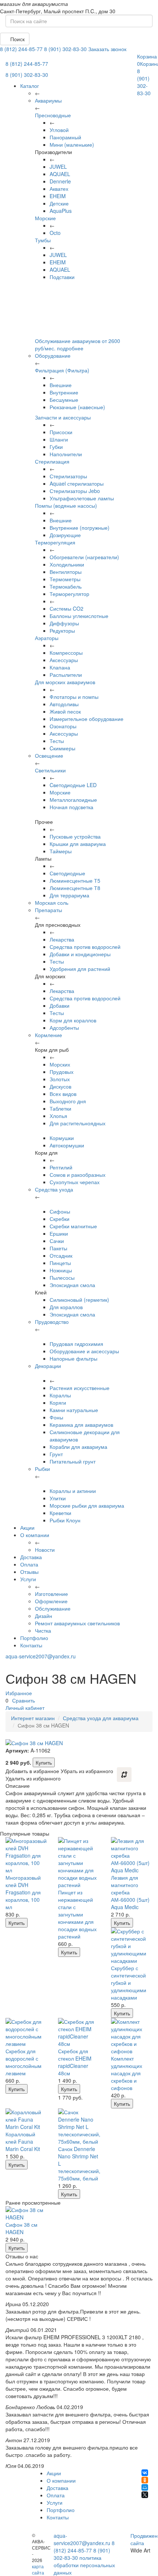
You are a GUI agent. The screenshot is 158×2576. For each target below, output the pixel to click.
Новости (45, 1550)
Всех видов (63, 1094)
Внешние (61, 385)
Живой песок (65, 711)
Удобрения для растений (80, 969)
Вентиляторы (66, 572)
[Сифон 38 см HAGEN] (26, 2214)
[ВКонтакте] (145, 2473)
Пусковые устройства (75, 836)
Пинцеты (60, 1263)
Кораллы (60, 1395)
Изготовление (51, 1594)
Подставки (62, 277)
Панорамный (65, 137)
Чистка (43, 1630)
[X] (145, 2495)
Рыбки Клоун (65, 1520)
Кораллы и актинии (73, 1491)
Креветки (60, 1513)
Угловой (59, 130)
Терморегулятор (69, 594)
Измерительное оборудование (87, 719)
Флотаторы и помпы (74, 697)
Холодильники (67, 564)
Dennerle (60, 181)
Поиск (17, 39)
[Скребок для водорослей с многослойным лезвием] (26, 2033)
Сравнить (24, 1700)
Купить (44, 1762)
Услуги (28, 1579)
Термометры (65, 579)
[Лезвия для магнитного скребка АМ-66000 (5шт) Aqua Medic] (132, 1855)
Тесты (57, 741)
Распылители (66, 675)
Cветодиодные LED (73, 785)
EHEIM (58, 196)
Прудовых (62, 1072)
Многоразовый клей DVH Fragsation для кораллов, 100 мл (23, 1892)
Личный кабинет (25, 1708)
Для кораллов (66, 1307)
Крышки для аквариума (78, 844)
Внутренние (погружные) (80, 528)
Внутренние (64, 392)
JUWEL (58, 167)
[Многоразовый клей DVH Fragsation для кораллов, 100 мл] (26, 1855)
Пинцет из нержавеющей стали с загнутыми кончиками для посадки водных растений (77, 1914)
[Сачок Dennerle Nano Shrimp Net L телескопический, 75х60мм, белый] (79, 2127)
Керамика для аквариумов (81, 1425)
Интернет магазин (33, 1718)
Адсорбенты (64, 1028)
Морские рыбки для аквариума (87, 1505)
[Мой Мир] (145, 2487)
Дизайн (44, 1616)
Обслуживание (53, 1608)
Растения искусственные (80, 1388)
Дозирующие (65, 535)
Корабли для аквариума (78, 1447)
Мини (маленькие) (72, 144)
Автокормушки (67, 1145)
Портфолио (34, 1638)
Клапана (60, 667)
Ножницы (61, 1270)
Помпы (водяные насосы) (66, 505)
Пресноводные (53, 115)
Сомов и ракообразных (78, 1175)
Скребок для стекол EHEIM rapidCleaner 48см (75, 2062)
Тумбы (43, 240)
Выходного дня (68, 1101)
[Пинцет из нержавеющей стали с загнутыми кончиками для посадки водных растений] (79, 1863)
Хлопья (58, 1116)
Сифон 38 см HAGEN (21, 2228)
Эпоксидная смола (72, 1285)
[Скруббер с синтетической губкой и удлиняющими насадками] (132, 1946)
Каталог (30, 86)
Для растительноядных (78, 1123)
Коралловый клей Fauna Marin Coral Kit (23, 2141)
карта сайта (38, 2569)
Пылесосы (62, 1278)
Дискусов (60, 1086)
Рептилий (61, 1167)
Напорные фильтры (73, 1358)
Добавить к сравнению (124, 1775)
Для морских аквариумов (65, 682)
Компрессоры (66, 653)
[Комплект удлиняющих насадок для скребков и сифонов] (132, 2036)
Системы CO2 (67, 608)
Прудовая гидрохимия (76, 1344)
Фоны (56, 1417)
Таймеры (61, 851)
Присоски (61, 432)
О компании (35, 1535)
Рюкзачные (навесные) (77, 407)
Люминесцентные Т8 (75, 888)
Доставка (31, 1557)
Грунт (56, 1454)
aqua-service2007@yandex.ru (41, 1656)
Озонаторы (63, 726)
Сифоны (60, 1211)
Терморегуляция (55, 542)
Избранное (19, 1693)
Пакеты (58, 1248)
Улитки (58, 1498)
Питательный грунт (73, 1461)
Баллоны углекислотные (79, 616)
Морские (45, 218)
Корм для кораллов (73, 1020)
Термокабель (66, 586)
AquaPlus (61, 211)
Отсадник (61, 1255)
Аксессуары (64, 660)
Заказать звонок (107, 49)
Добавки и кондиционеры (80, 954)
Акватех (59, 189)
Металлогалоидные (73, 800)
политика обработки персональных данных (84, 2565)
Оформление (51, 1601)
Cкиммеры (62, 748)
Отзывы (29, 1572)
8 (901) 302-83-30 (65, 49)
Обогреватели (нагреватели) (84, 557)
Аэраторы (47, 638)
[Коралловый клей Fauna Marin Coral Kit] (26, 2119)
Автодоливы (64, 704)
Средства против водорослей (85, 947)
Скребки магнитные (73, 1226)
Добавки (60, 1005)
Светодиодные (67, 873)
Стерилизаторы (68, 476)
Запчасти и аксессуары (63, 417)
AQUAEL (60, 174)
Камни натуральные (74, 1410)
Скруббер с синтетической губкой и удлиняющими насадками (129, 1983)
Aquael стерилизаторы (77, 483)
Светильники (50, 770)
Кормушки (62, 1138)
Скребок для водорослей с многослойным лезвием (24, 2062)
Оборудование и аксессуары (84, 1351)
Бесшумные (64, 400)
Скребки (60, 1219)
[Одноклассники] (145, 2480)
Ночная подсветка (71, 807)
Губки (56, 447)
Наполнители (66, 454)
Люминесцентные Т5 (75, 880)
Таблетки (60, 1108)
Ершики (59, 1233)
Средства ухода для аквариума (101, 1718)
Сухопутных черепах (75, 1182)
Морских (60, 1064)
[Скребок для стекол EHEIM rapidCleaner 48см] (79, 2033)
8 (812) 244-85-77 (21, 49)
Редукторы (62, 630)
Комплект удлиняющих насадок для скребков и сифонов (127, 2073)
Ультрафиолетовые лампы (82, 498)
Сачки (57, 1241)
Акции (27, 1528)
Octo (55, 233)
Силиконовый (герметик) (79, 1300)
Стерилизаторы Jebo (75, 491)
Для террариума (69, 895)
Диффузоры (64, 623)
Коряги (58, 1403)
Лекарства (62, 939)
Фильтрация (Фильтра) (62, 370)
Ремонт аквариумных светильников (77, 1623)
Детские (59, 203)
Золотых (60, 1079)
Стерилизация (52, 461)
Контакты (31, 1645)
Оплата (29, 1564)
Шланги (59, 439)
